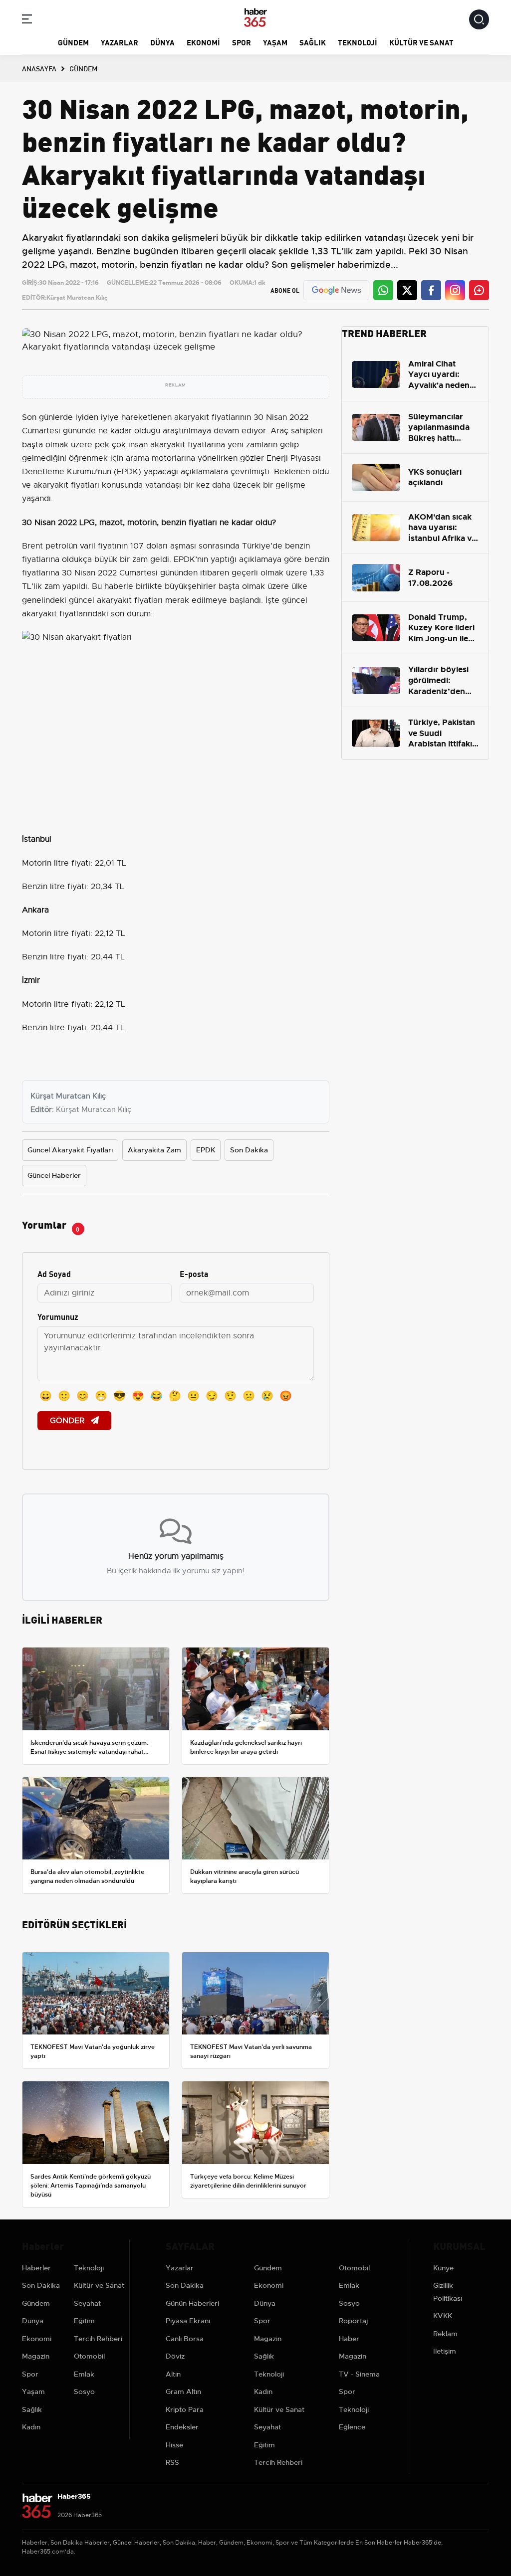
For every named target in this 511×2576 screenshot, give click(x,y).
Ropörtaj (353, 2321)
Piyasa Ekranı (188, 2321)
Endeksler (182, 2427)
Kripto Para (185, 2409)
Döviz (175, 2356)
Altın (173, 2374)
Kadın (31, 2427)
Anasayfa (39, 68)
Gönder (68, 1421)
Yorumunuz (58, 1316)
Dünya (162, 42)
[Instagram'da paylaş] (455, 290)
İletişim (445, 2351)
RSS (172, 2462)
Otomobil (89, 2356)
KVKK (443, 2316)
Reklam (445, 2334)
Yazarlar (120, 42)
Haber (349, 2339)
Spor (242, 42)
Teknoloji (358, 42)
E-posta (194, 1273)
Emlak (84, 2374)
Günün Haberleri (192, 2303)
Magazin (36, 2356)
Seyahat (87, 2303)
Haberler (36, 2268)
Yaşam (275, 42)
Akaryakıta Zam (154, 1150)
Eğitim (84, 2321)
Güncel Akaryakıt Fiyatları (70, 1150)
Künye (443, 2268)
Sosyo (84, 2392)
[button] (27, 21)
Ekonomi (203, 42)
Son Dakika (249, 1150)
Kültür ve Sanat (421, 42)
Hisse (174, 2445)
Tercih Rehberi (98, 2339)
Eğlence (352, 2427)
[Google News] (336, 290)
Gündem (73, 42)
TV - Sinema (359, 2374)
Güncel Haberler (54, 1175)
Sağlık (313, 42)
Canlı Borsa (185, 2339)
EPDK (206, 1150)
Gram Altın (183, 2392)
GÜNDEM (83, 68)
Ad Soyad (54, 1273)
